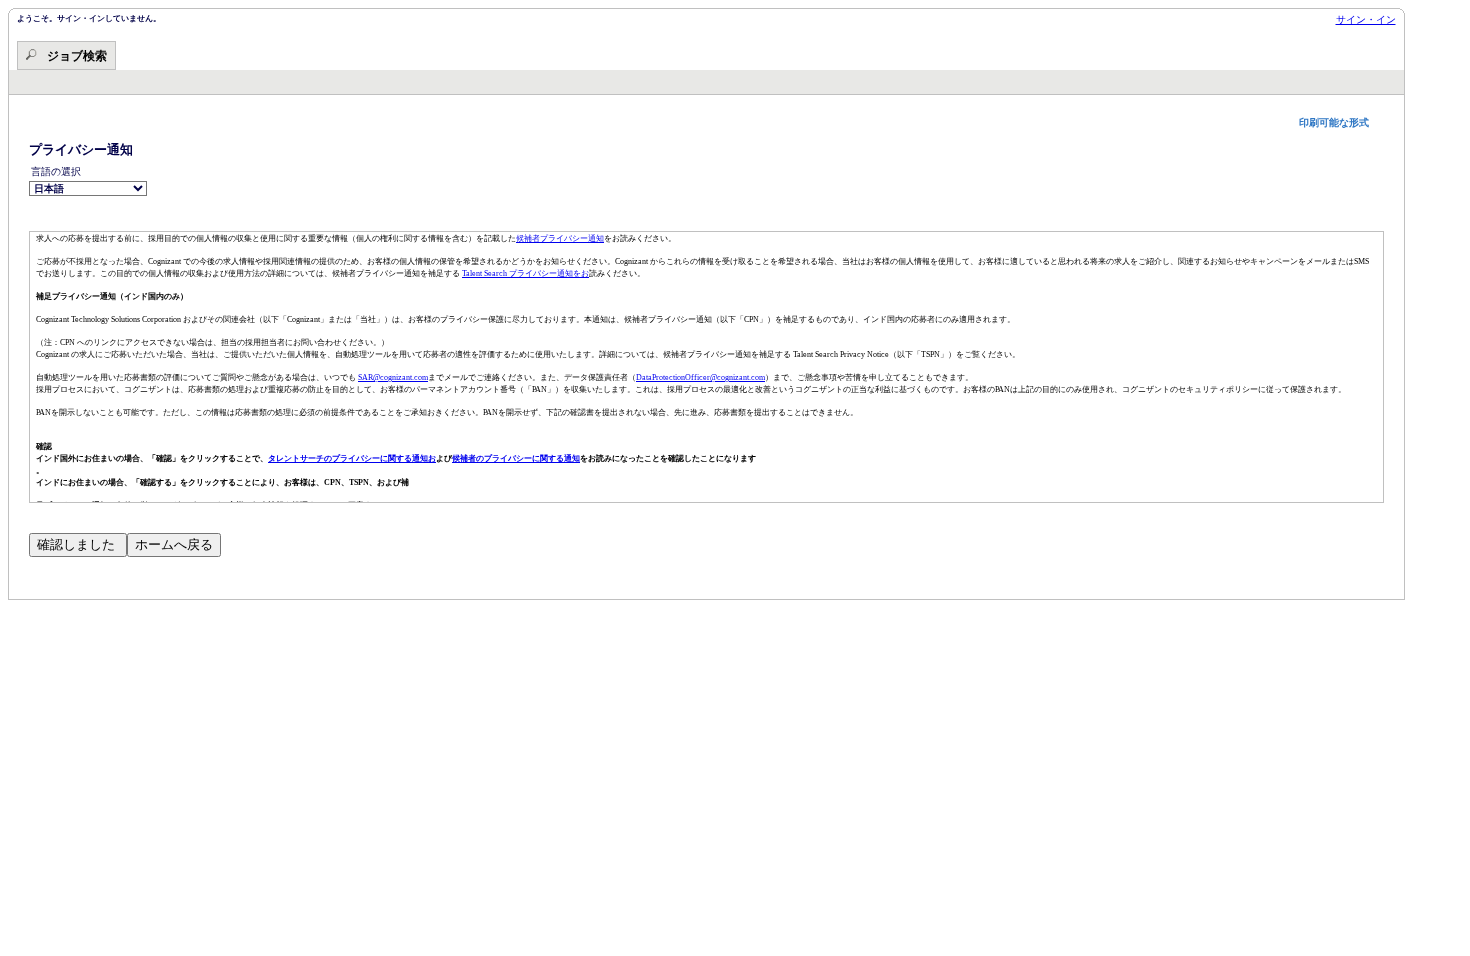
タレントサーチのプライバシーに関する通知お (352, 458)
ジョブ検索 (77, 56)
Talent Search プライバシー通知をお (525, 273)
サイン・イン (1366, 19)
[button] (1341, 122)
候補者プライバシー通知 (560, 238)
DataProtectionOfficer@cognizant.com (700, 377)
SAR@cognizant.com (393, 377)
